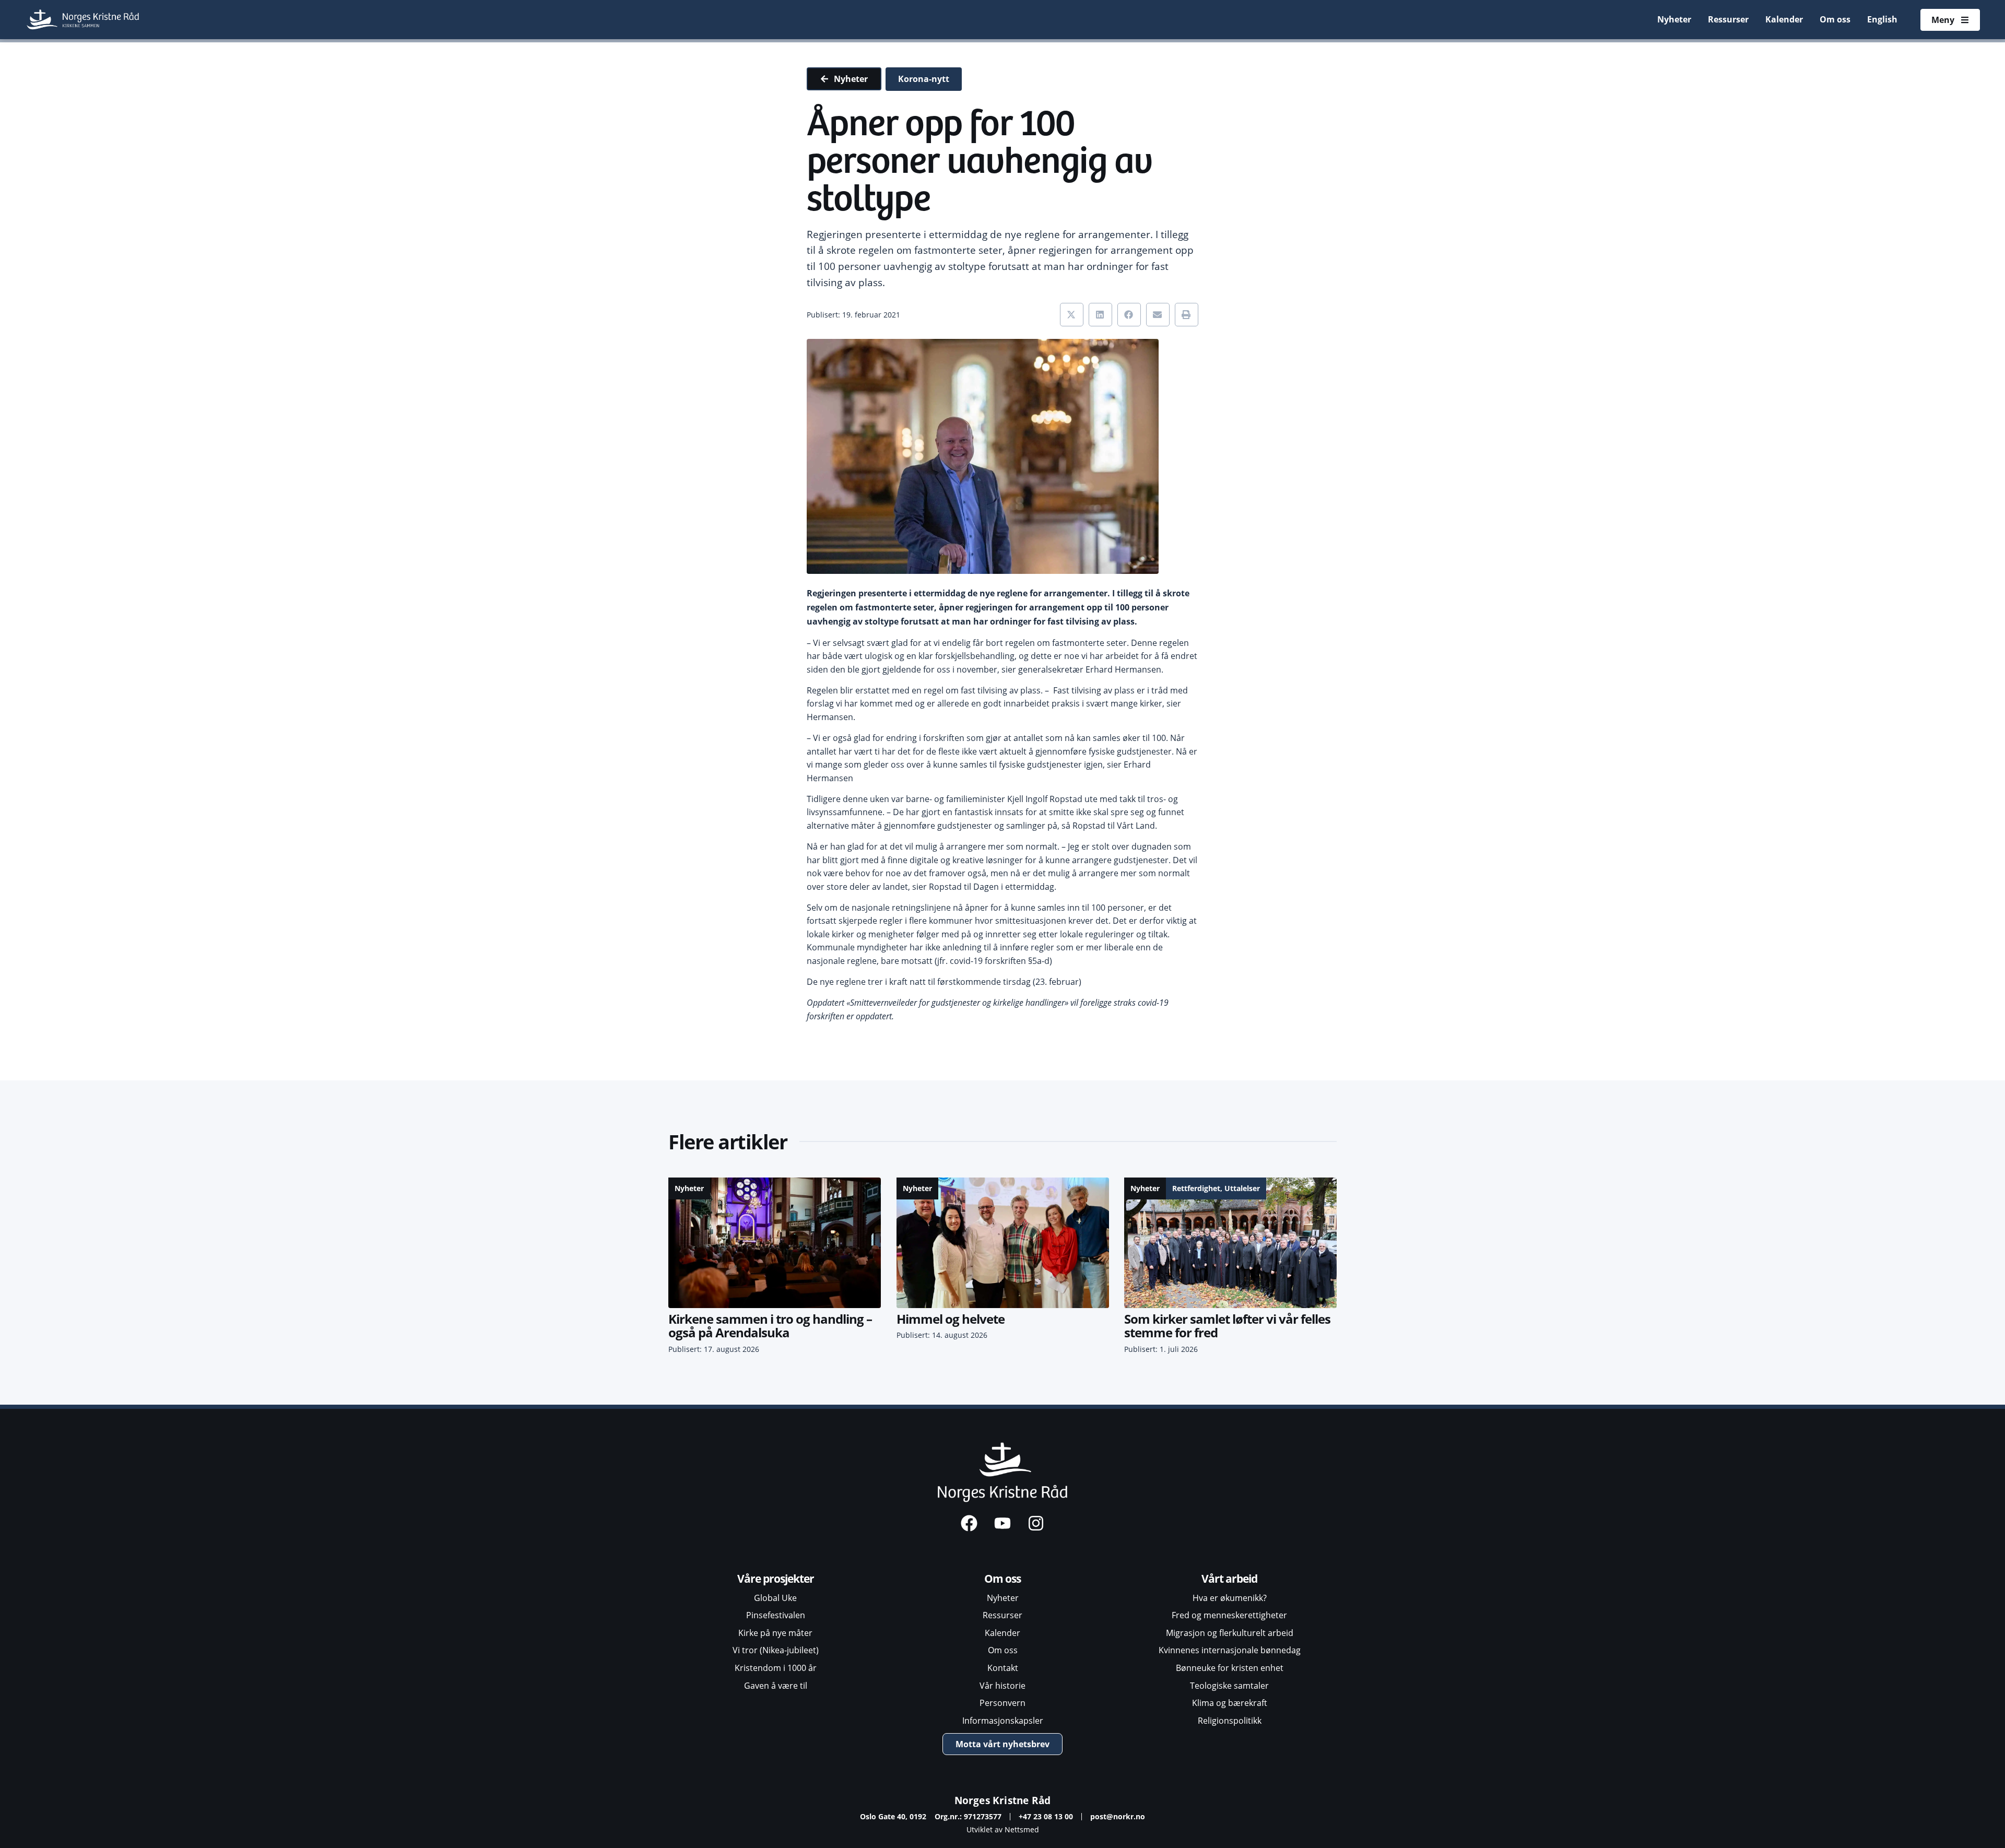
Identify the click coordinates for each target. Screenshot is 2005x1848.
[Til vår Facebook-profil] (969, 1523)
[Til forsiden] (84, 20)
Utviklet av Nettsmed (1003, 1829)
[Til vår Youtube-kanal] (1002, 1523)
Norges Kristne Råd (1003, 1800)
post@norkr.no (1118, 1816)
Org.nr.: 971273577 (968, 1816)
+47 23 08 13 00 (1046, 1816)
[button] (1072, 315)
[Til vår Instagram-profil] (1036, 1523)
